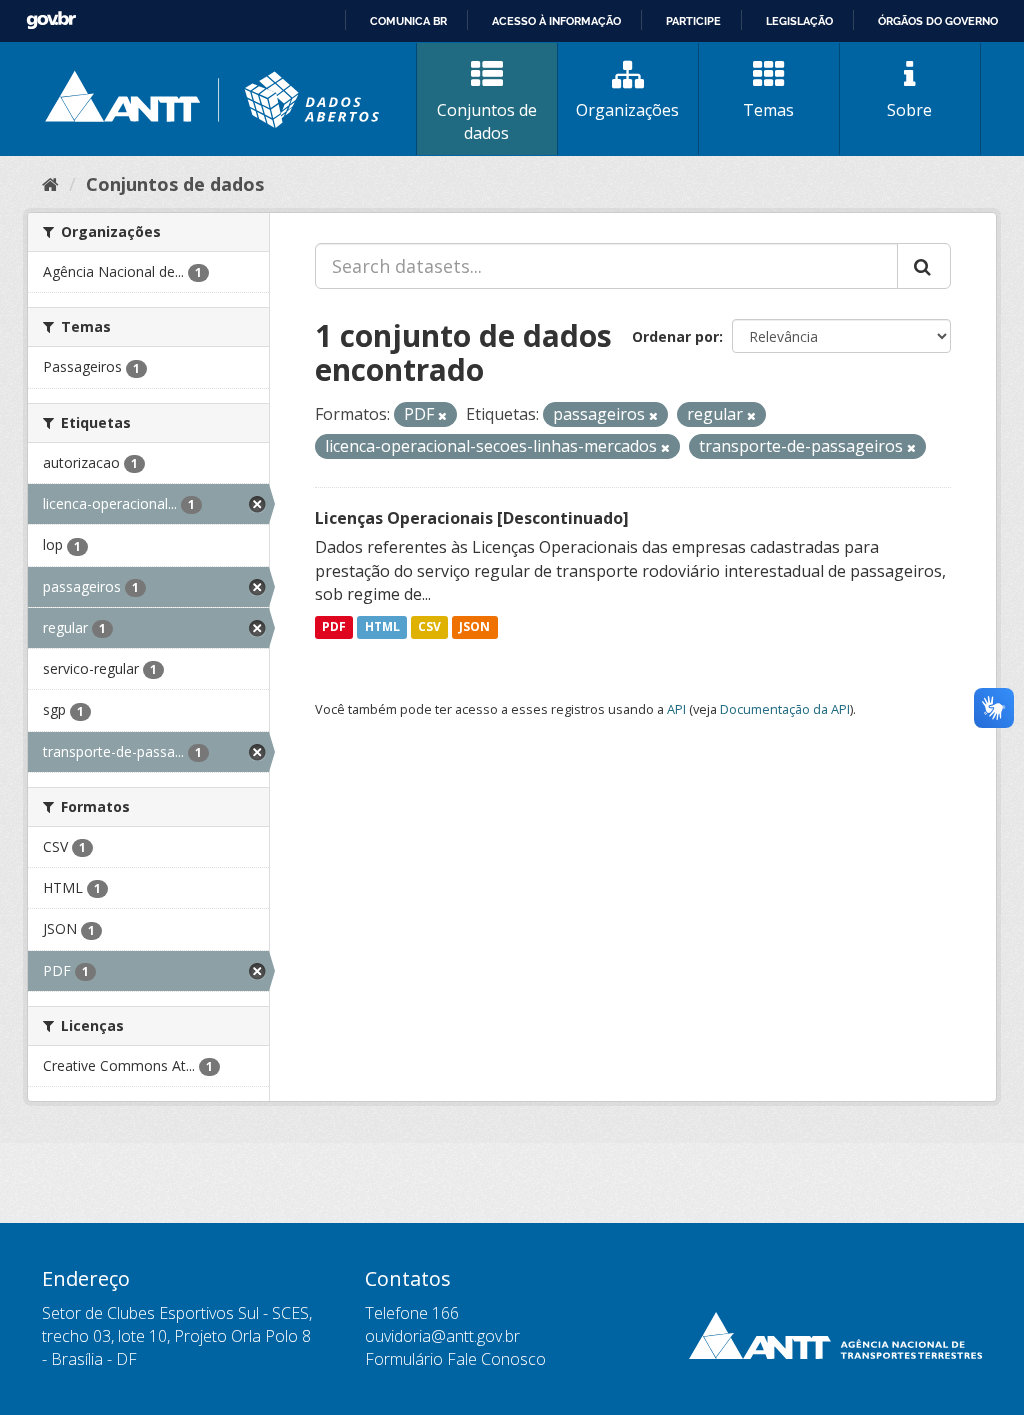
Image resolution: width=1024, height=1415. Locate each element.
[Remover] (442, 415)
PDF (334, 626)
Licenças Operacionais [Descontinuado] (472, 518)
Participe (693, 21)
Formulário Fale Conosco (455, 1359)
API (676, 709)
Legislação (799, 21)
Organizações (627, 110)
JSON (474, 626)
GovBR (51, 20)
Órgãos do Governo (938, 21)
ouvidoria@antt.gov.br (442, 1336)
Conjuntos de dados (487, 121)
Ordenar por (675, 336)
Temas (768, 110)
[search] (924, 266)
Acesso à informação (556, 21)
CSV (429, 626)
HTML (382, 626)
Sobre (909, 110)
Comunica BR (408, 21)
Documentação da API (785, 709)
